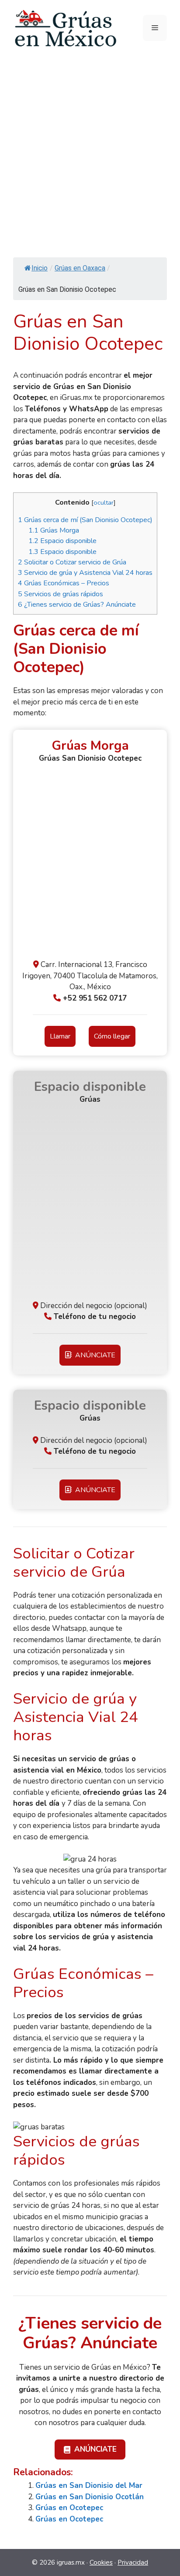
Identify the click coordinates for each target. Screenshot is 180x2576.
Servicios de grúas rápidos (61, 594)
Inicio (40, 268)
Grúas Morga (54, 530)
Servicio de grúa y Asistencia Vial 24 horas (85, 573)
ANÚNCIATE (93, 1355)
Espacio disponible (62, 541)
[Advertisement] (90, 150)
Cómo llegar (112, 1036)
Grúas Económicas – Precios (64, 583)
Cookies (101, 2562)
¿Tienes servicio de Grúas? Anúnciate (77, 605)
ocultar (104, 502)
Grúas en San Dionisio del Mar (89, 2485)
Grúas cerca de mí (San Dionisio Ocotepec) (85, 520)
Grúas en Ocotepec (69, 2508)
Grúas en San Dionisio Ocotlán (90, 2497)
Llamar (60, 1036)
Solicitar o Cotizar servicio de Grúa (72, 562)
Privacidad (133, 2562)
